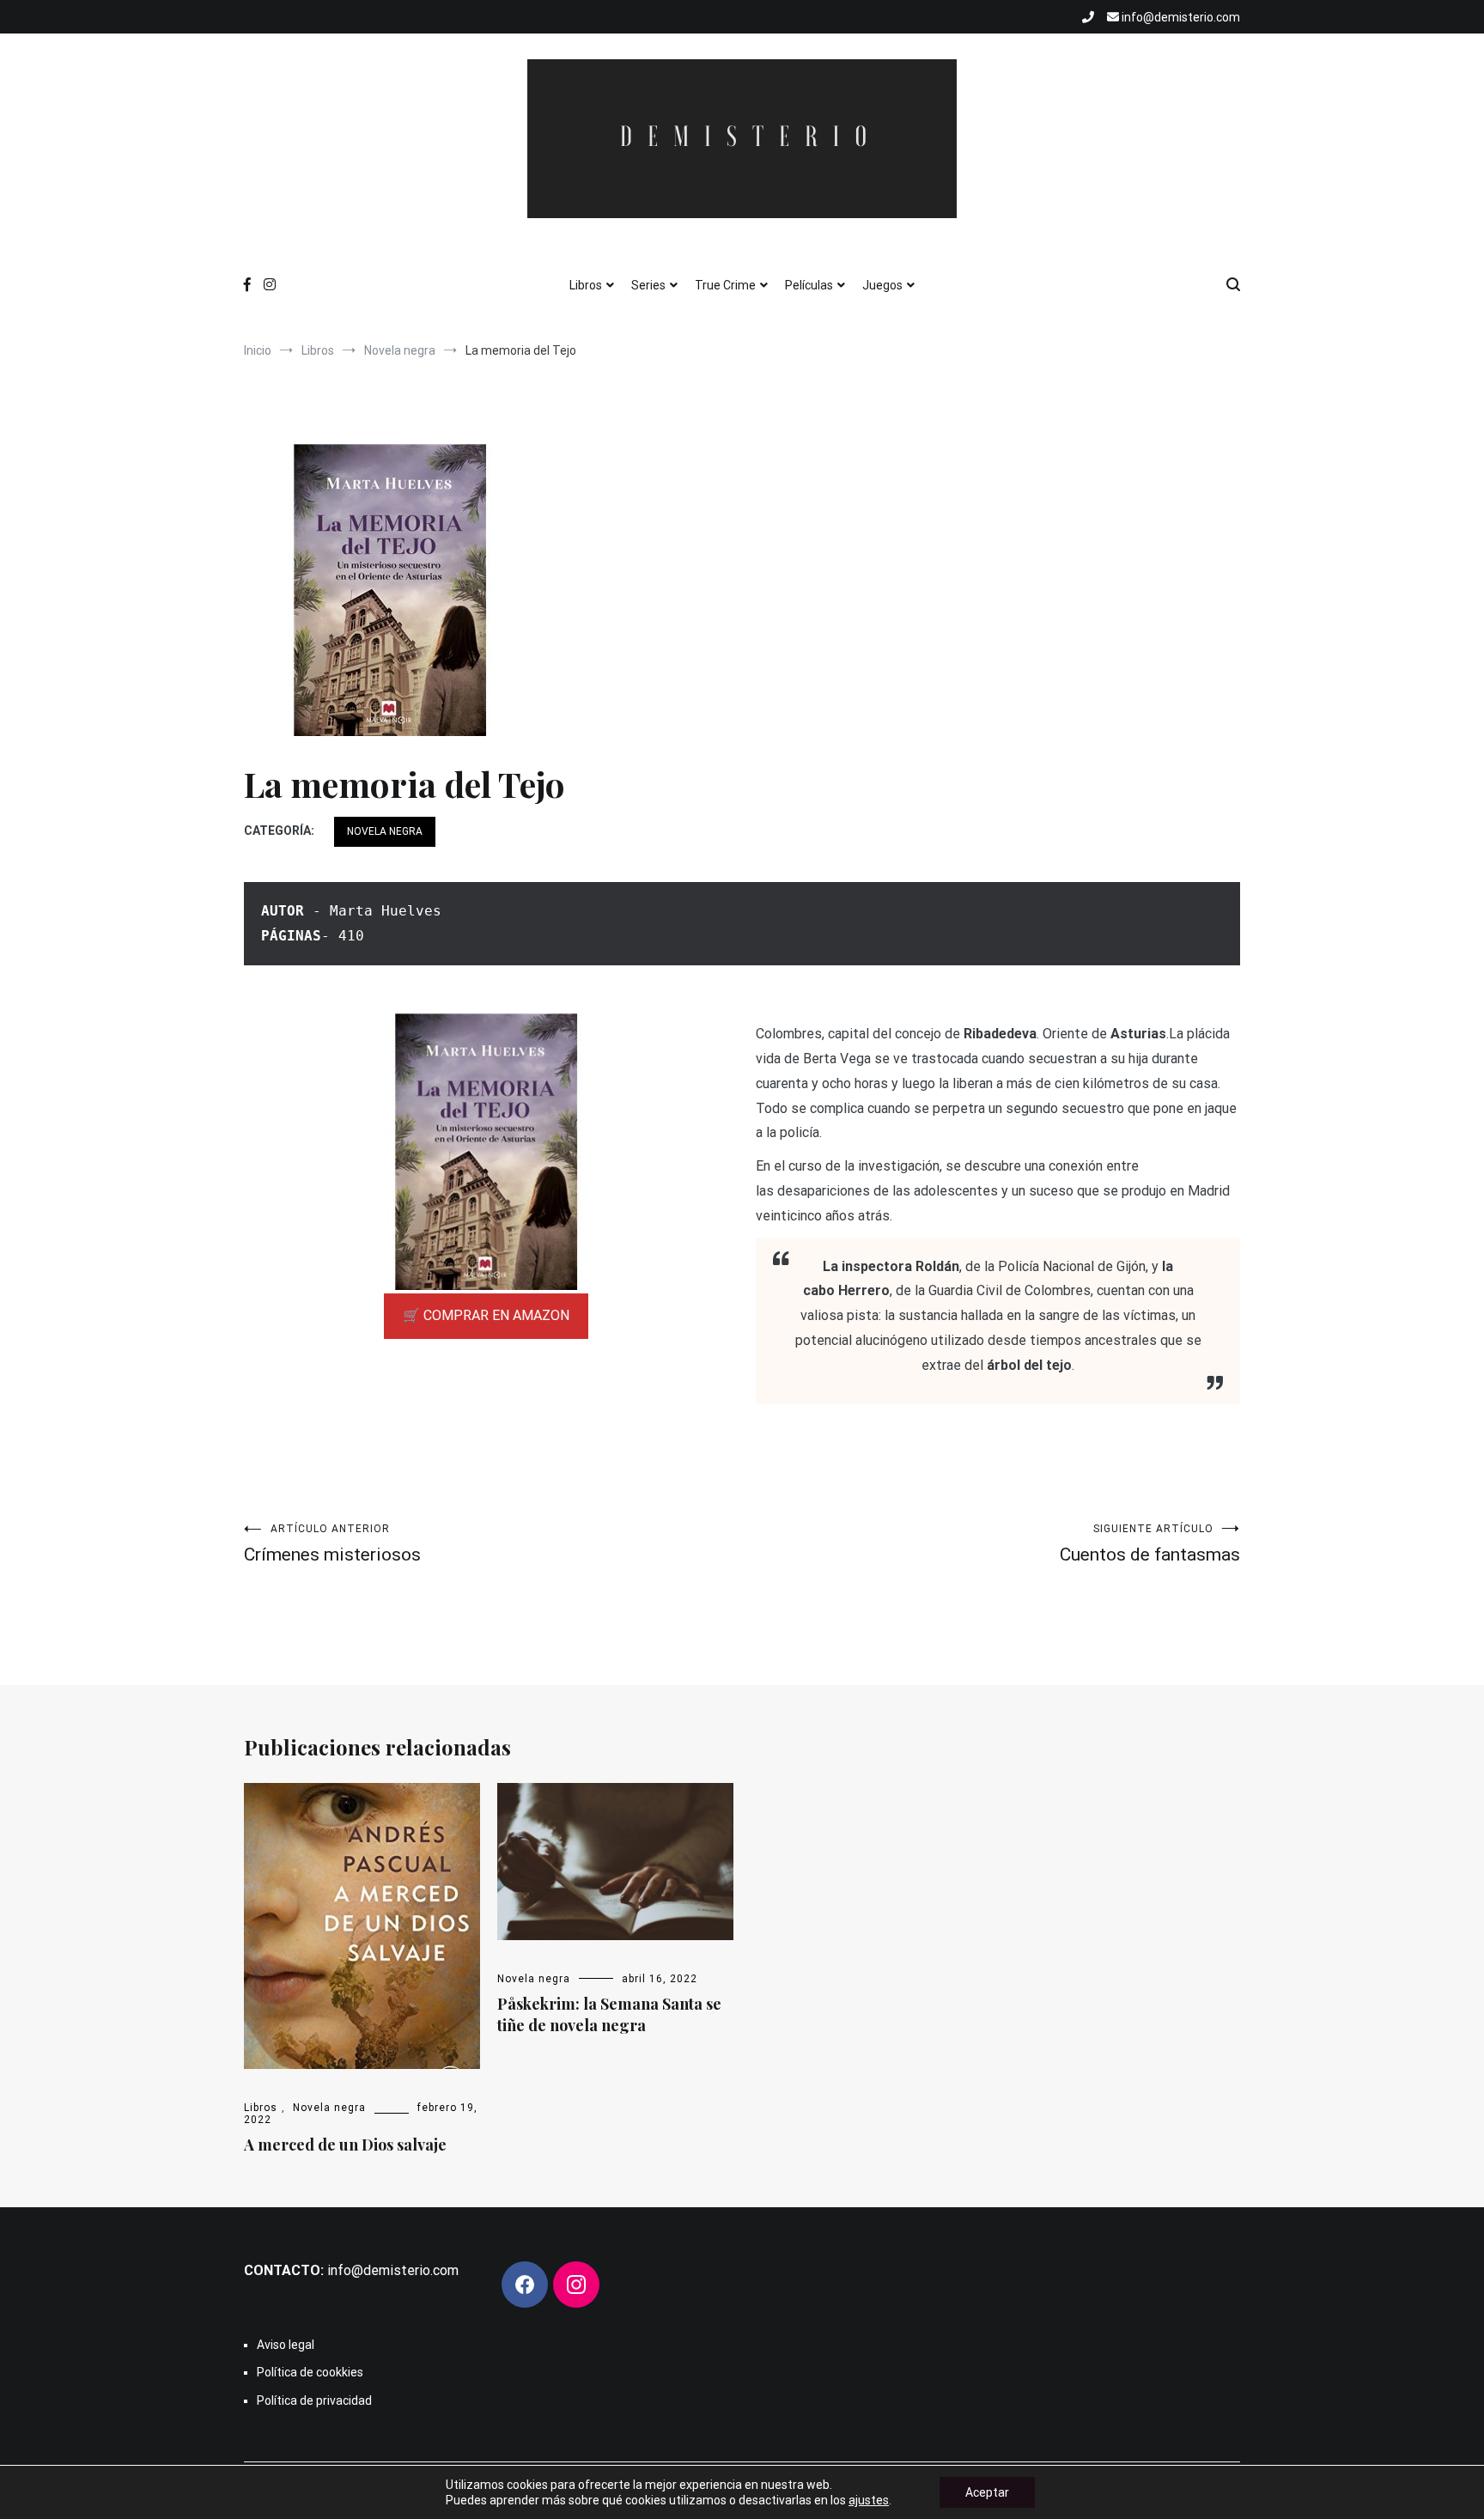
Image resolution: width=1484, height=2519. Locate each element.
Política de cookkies (310, 2372)
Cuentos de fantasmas (1150, 1544)
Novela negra (385, 831)
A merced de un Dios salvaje (345, 2145)
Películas (809, 285)
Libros (586, 285)
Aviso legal (286, 2345)
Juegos (882, 285)
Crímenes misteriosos (332, 1544)
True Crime (725, 285)
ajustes (869, 2500)
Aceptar (987, 2492)
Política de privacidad (314, 2400)
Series (648, 285)
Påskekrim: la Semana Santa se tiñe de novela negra (609, 2014)
